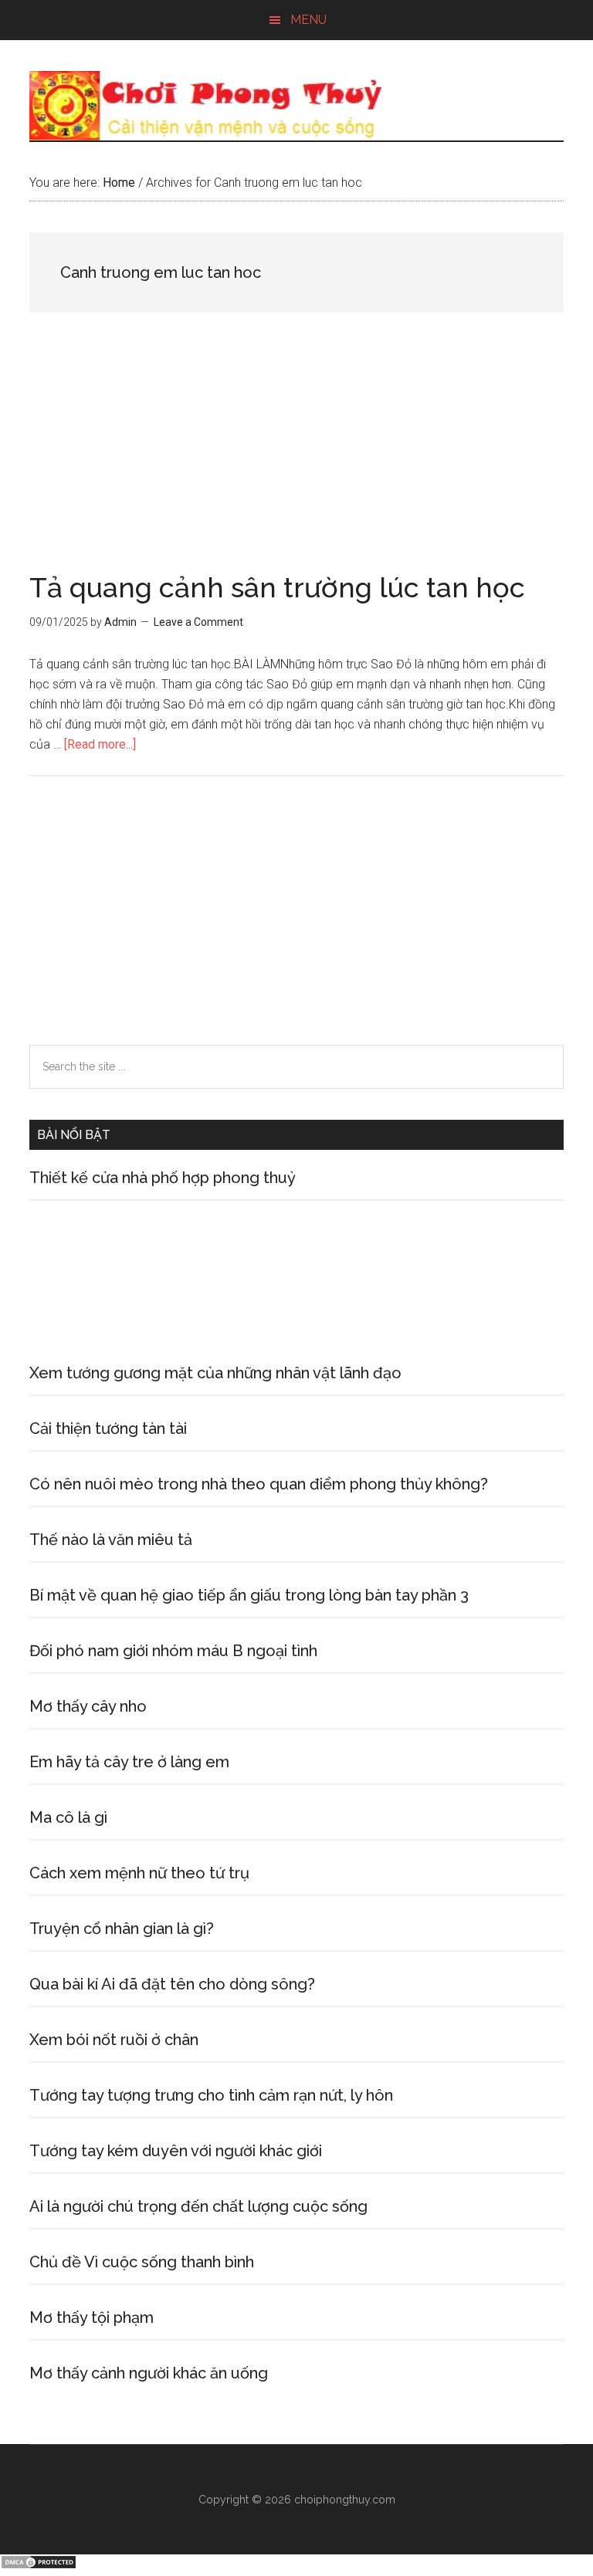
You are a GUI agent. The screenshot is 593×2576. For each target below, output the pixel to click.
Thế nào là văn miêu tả (111, 1540)
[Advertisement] (296, 459)
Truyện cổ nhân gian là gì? (122, 1929)
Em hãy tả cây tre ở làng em (129, 1762)
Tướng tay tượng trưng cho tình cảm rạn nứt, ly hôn (211, 2095)
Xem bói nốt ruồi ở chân (114, 2040)
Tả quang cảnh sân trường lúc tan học (277, 587)
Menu (308, 20)
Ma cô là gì (68, 1817)
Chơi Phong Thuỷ (296, 106)
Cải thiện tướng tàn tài (108, 1428)
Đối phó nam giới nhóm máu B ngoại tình (173, 1651)
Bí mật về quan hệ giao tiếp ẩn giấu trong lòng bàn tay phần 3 (249, 1595)
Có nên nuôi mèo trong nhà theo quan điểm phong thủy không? (259, 1484)
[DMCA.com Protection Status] (39, 2566)
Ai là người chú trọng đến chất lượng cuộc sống (198, 2206)
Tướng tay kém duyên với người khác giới (176, 2151)
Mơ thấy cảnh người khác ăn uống (149, 2373)
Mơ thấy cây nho (88, 1706)
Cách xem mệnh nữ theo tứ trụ (139, 1873)
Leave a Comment (198, 622)
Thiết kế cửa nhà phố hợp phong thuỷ (163, 1178)
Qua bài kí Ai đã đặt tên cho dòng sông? (172, 1984)
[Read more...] (100, 744)
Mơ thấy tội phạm (91, 2317)
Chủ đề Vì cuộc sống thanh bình (142, 2262)
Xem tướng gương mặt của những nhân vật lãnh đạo (215, 1373)
